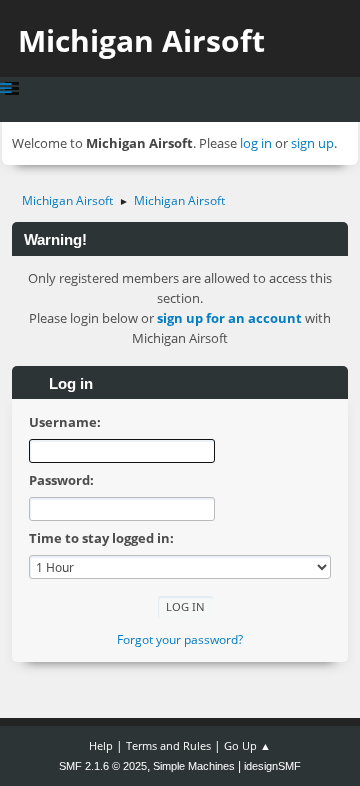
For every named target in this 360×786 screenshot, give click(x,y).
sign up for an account (229, 318)
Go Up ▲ (247, 745)
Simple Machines (194, 766)
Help (101, 745)
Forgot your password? (180, 639)
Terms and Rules (168, 745)
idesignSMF (272, 766)
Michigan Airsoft (141, 40)
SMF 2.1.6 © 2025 (103, 766)
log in (256, 143)
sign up (312, 143)
